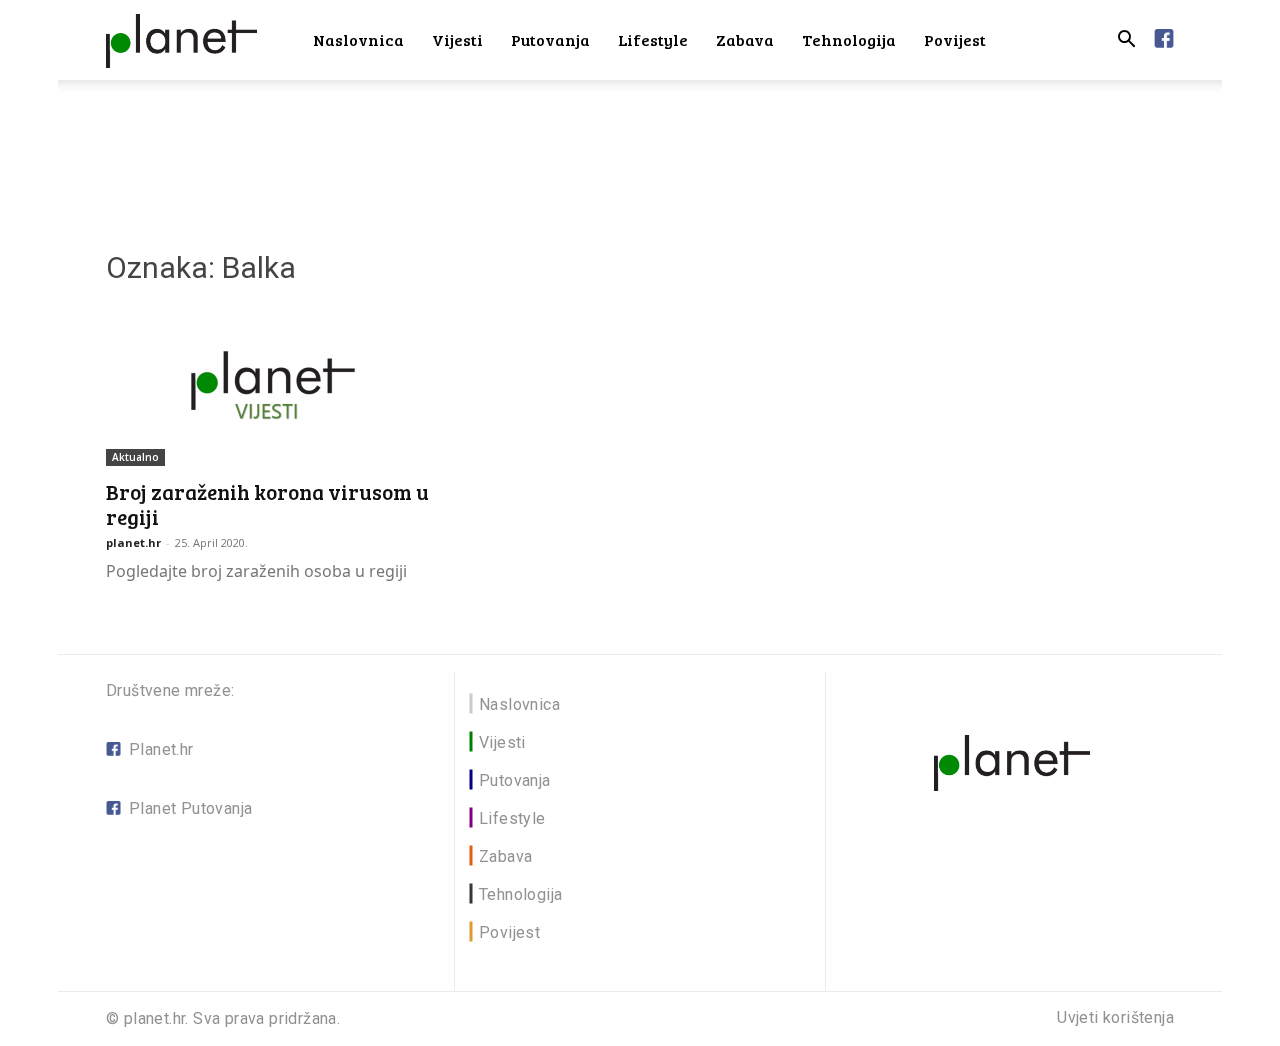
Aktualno (135, 457)
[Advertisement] (640, 149)
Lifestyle (653, 39)
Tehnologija (849, 39)
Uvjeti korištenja (1115, 1018)
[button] (1126, 41)
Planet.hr (161, 749)
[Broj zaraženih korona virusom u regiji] (268, 386)
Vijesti (457, 39)
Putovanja (550, 39)
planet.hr (133, 542)
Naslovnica (358, 39)
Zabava (745, 39)
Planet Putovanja (190, 808)
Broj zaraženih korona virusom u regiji (267, 504)
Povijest (955, 39)
